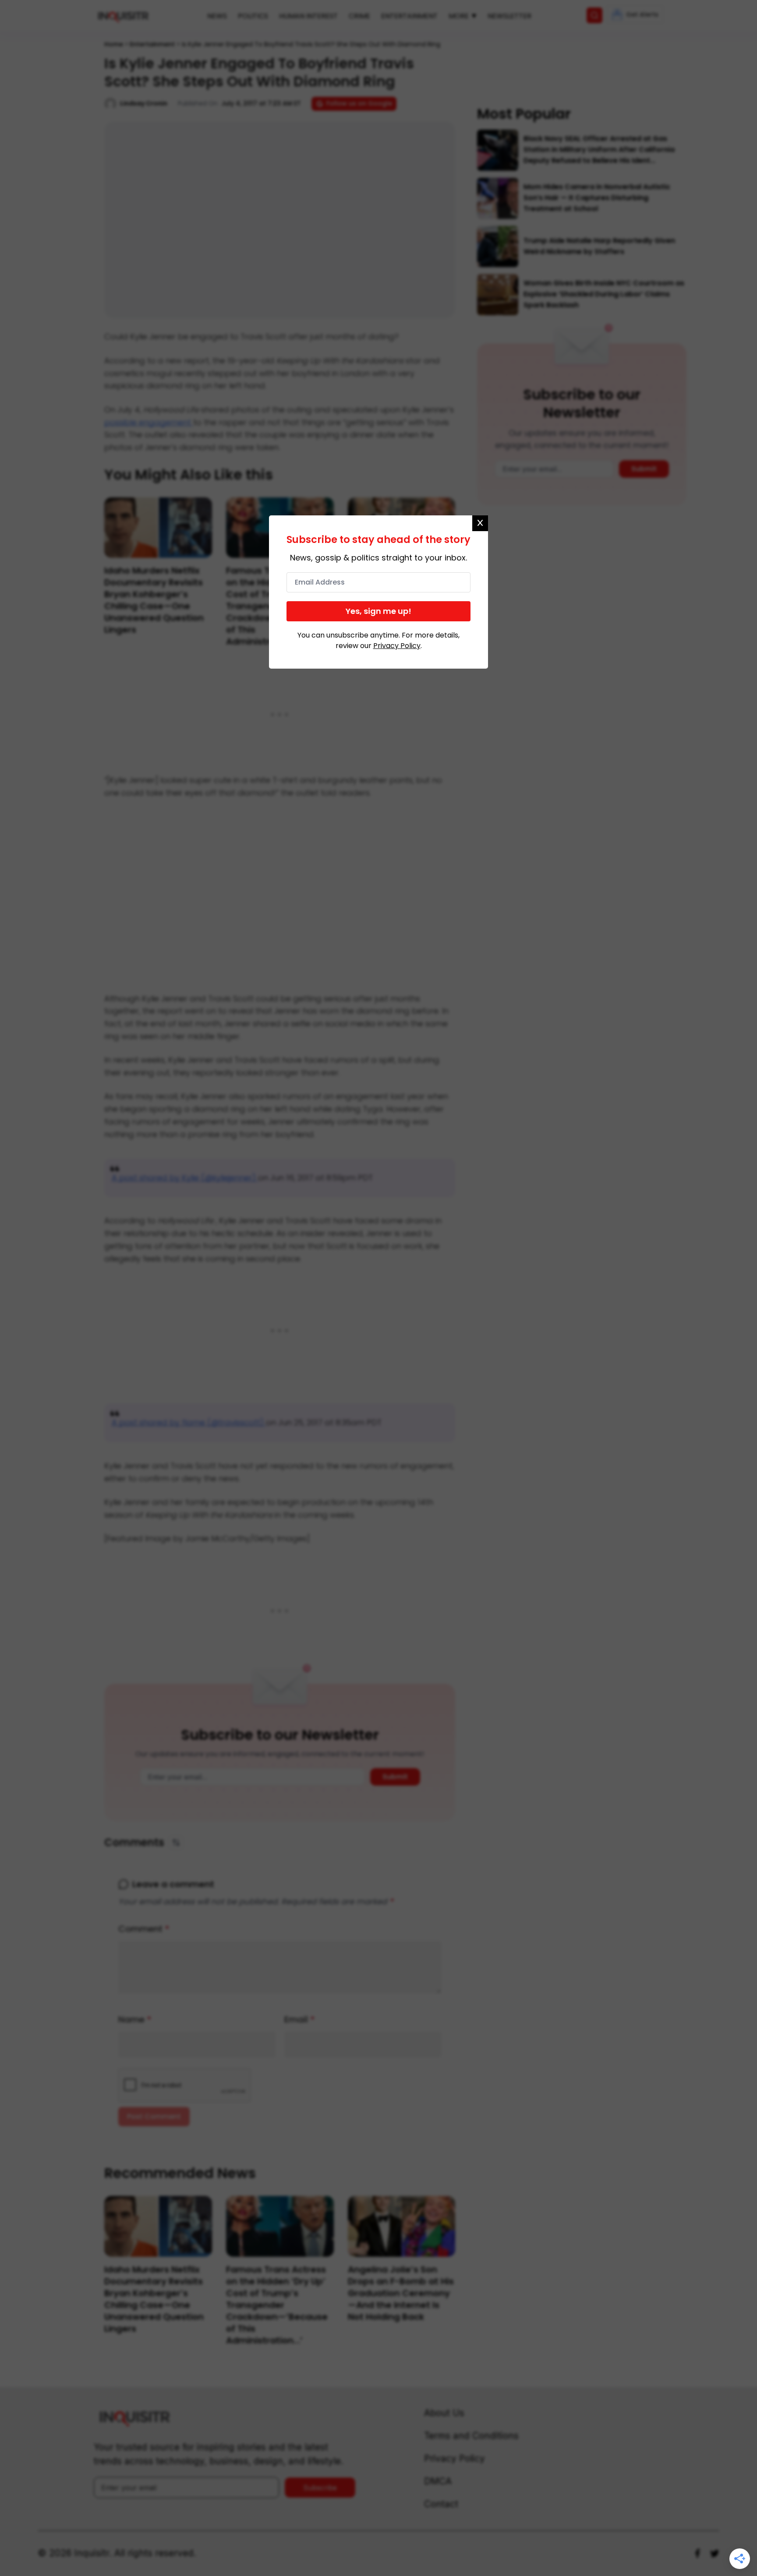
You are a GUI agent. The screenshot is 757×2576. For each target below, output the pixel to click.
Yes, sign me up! (378, 611)
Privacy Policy (397, 646)
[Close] (480, 523)
